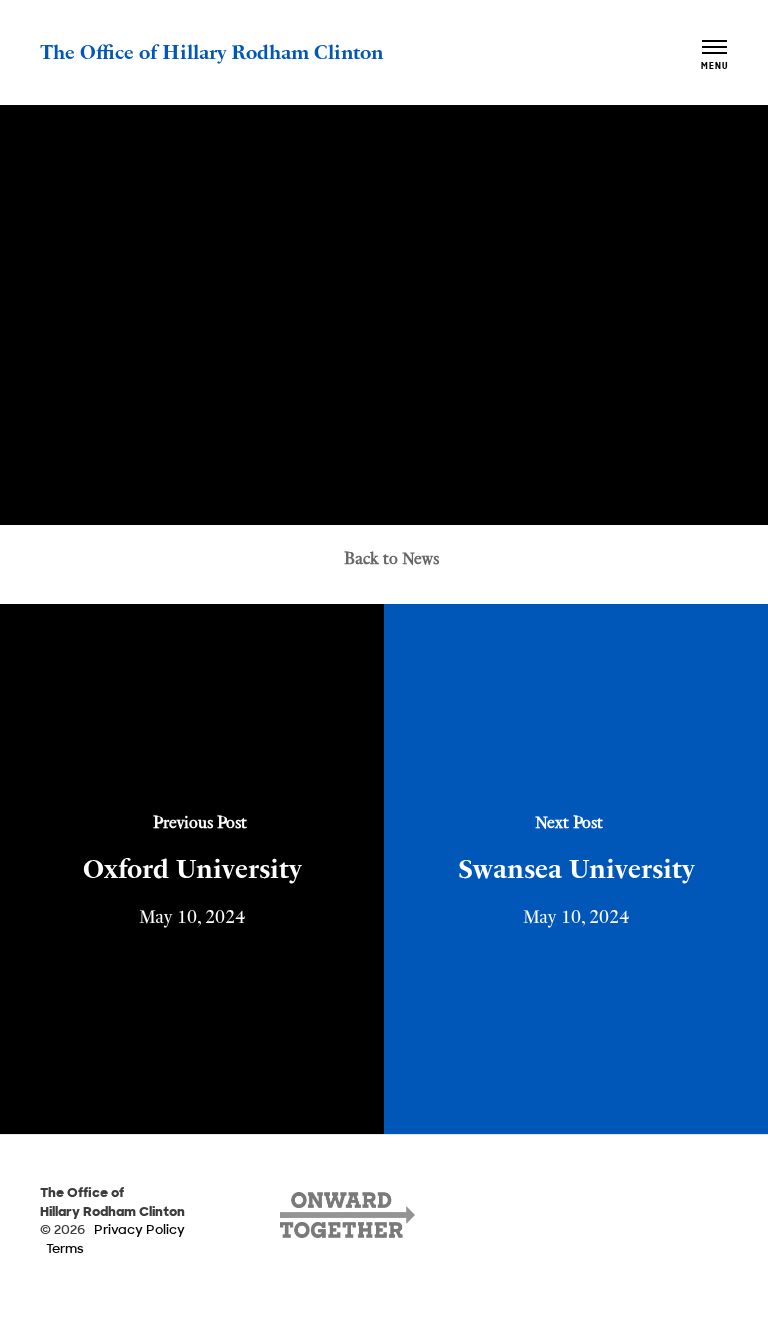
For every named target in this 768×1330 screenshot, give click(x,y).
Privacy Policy (139, 1230)
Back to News (391, 556)
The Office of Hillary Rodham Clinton (211, 50)
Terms (65, 1249)
